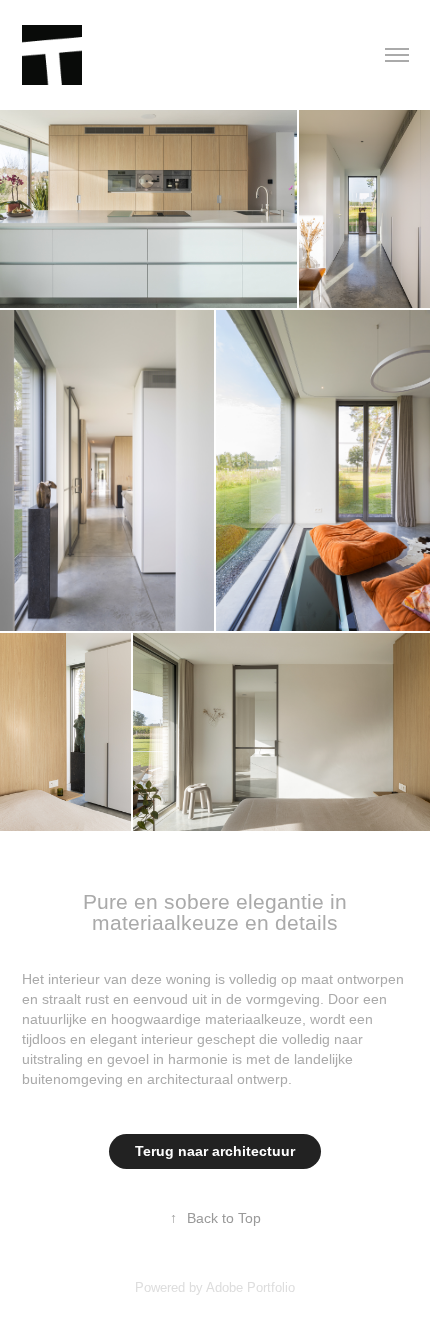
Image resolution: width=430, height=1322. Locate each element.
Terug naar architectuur (215, 1151)
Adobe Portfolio (250, 1287)
